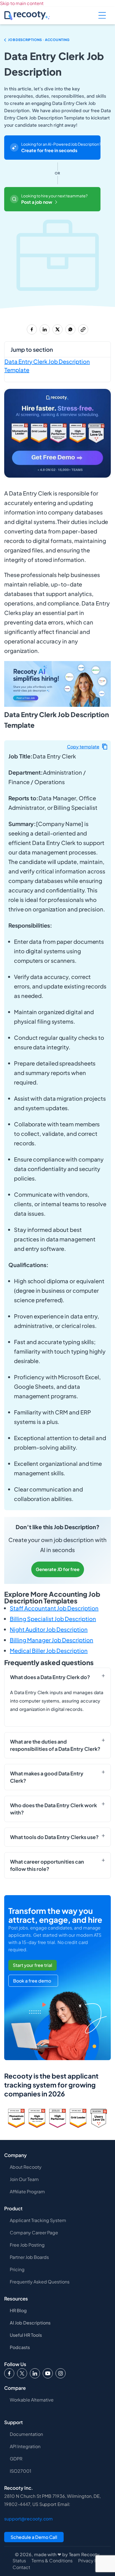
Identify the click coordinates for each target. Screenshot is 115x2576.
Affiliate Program (27, 2191)
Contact (21, 2567)
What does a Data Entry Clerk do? (50, 1677)
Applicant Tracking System (38, 2220)
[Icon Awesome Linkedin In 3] (35, 2373)
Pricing (17, 2269)
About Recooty (26, 2167)
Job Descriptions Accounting (39, 40)
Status (19, 2561)
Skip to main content (22, 3)
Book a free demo (32, 1981)
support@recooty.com (28, 2519)
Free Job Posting (27, 2245)
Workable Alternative (32, 2400)
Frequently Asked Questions (40, 2282)
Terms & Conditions (52, 2561)
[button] (87, 747)
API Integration (25, 2446)
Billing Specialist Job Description (53, 1619)
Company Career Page (34, 2233)
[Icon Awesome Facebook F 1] (9, 2373)
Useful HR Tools (26, 2335)
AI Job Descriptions (30, 2323)
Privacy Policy (93, 2561)
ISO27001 (21, 2471)
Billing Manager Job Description (51, 1640)
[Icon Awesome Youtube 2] (48, 2373)
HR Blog (18, 2310)
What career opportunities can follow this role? (47, 1865)
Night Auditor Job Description (49, 1629)
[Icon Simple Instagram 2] (61, 2373)
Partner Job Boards (29, 2257)
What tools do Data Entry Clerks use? (54, 1837)
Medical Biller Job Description (49, 1650)
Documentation (26, 2434)
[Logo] (22, 2373)
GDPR (16, 2459)
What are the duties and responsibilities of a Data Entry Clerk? (55, 1745)
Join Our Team (24, 2179)
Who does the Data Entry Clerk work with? (53, 1809)
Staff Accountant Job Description (54, 1608)
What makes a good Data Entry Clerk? (47, 1777)
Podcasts (20, 2347)
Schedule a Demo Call (34, 2537)
